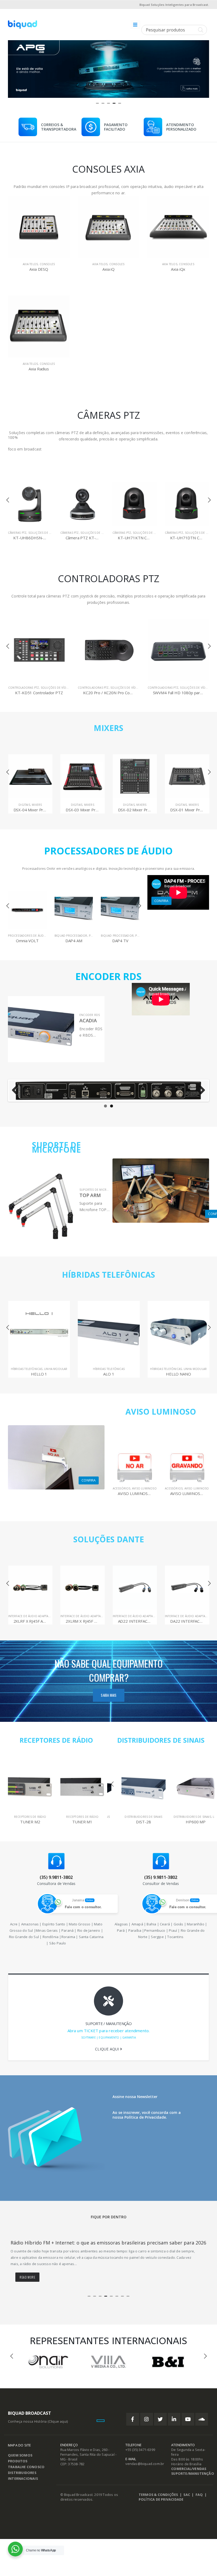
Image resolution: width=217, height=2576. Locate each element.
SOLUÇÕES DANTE (109, 1539)
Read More (27, 2283)
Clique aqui (58, 2428)
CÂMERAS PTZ (17, 533)
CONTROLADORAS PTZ (23, 688)
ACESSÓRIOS (122, 1488)
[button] (98, 103)
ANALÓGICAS (181, 805)
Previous (17, 1091)
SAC (187, 2501)
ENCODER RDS (90, 1015)
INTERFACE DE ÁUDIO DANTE (184, 1616)
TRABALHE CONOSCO (26, 2473)
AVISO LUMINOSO (161, 1412)
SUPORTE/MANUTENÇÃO (193, 2480)
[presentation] (13, 67)
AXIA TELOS (30, 264)
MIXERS (108, 728)
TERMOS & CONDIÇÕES (158, 2501)
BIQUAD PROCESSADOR (25, 936)
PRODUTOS (18, 2467)
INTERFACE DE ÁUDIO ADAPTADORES (33, 1616)
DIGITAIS (24, 805)
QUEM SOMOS (20, 2462)
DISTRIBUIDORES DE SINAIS (161, 1740)
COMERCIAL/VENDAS (189, 2475)
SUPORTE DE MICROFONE (56, 1147)
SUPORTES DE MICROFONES (99, 1190)
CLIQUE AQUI (107, 2049)
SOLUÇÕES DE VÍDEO (43, 533)
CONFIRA (161, 901)
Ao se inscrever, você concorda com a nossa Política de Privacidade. (147, 2115)
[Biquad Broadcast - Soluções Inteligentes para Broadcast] (22, 25)
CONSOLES (47, 264)
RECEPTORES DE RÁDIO (56, 1740)
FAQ (199, 2501)
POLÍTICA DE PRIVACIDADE (161, 2506)
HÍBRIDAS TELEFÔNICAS (108, 1275)
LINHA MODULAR (125, 1369)
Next (200, 1091)
